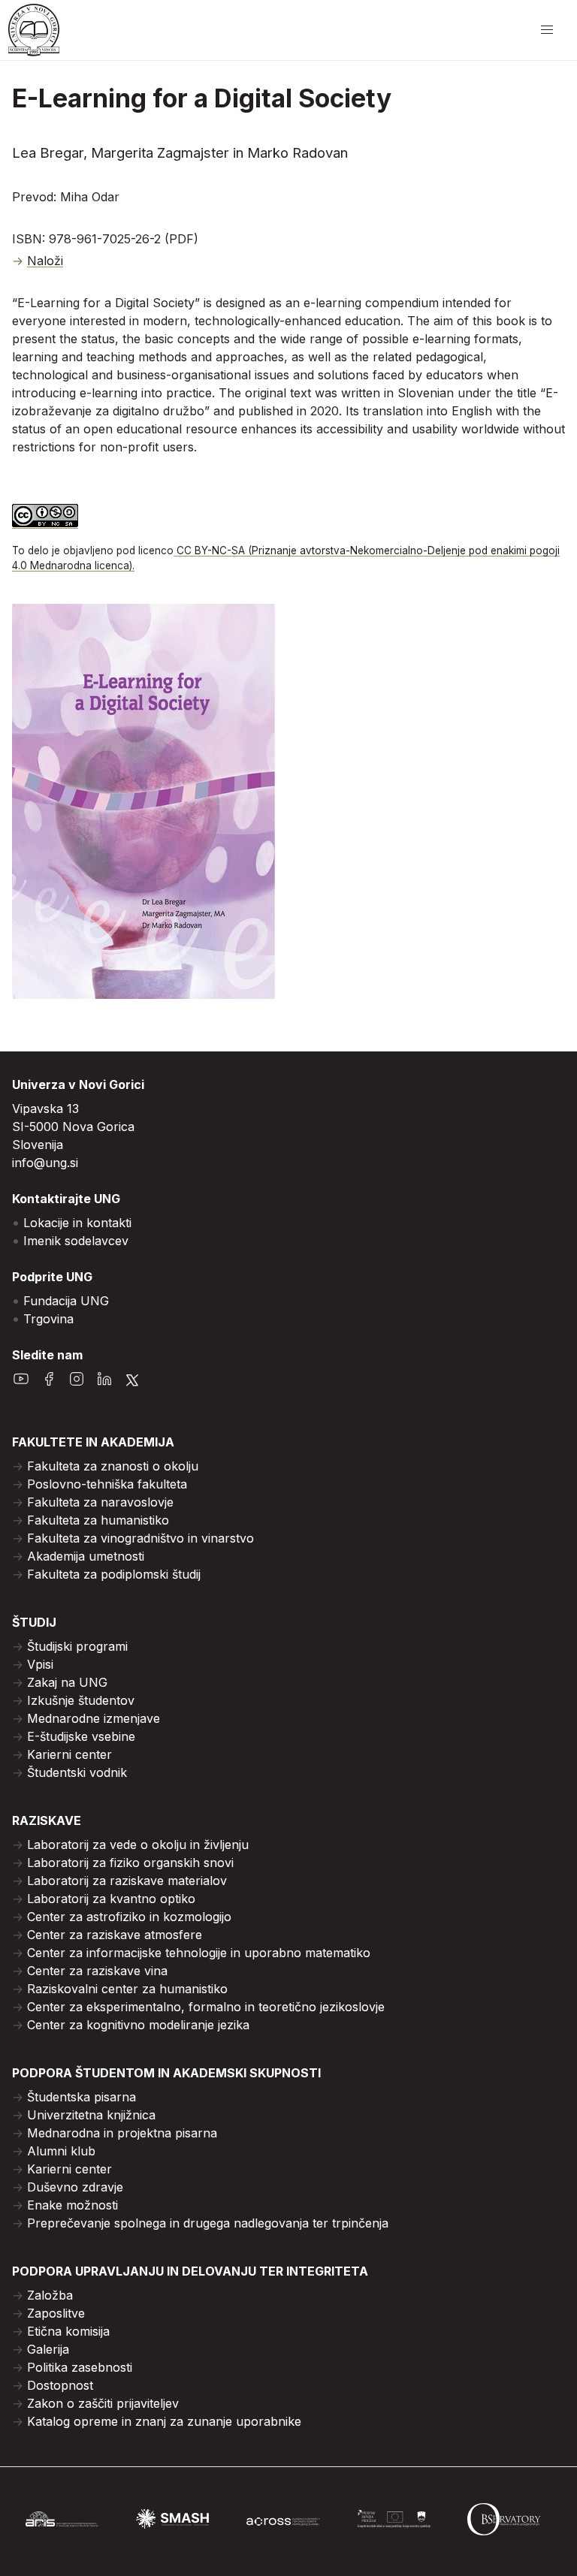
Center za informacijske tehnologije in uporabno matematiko (199, 1953)
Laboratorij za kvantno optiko (111, 1899)
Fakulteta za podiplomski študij (114, 1574)
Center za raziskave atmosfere (115, 1935)
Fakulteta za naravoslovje (100, 1502)
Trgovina (48, 1319)
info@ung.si (45, 1163)
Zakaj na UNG (67, 1682)
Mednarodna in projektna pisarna (122, 2133)
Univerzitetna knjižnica (91, 2115)
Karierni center (69, 1754)
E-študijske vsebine (81, 1736)
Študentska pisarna (82, 2097)
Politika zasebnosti (80, 2367)
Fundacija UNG (66, 1301)
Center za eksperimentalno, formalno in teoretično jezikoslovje (206, 2007)
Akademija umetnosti (86, 1556)
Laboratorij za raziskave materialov (127, 1881)
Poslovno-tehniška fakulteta (107, 1484)
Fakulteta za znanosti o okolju (113, 1466)
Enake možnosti (73, 2205)
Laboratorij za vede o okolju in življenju (138, 1845)
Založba (50, 2295)
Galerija (48, 2349)
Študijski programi (77, 1646)
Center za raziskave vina (97, 1971)
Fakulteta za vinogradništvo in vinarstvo (140, 1538)
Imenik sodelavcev (76, 1241)
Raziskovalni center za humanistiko (127, 1989)
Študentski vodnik (77, 1772)
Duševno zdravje (75, 2187)
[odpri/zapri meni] (547, 30)
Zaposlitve (56, 2313)
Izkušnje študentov (81, 1700)
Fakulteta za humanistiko (98, 1520)
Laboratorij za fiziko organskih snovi (130, 1863)
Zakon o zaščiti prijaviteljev (103, 2403)
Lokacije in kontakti (77, 1223)
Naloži (45, 261)
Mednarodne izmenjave (94, 1718)
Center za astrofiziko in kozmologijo (129, 1917)
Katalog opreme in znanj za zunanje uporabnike (164, 2421)
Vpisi (40, 1664)
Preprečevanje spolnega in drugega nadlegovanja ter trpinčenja (208, 2223)
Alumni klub (61, 2151)
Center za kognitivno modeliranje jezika (138, 2025)
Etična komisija (68, 2331)
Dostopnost (60, 2385)
